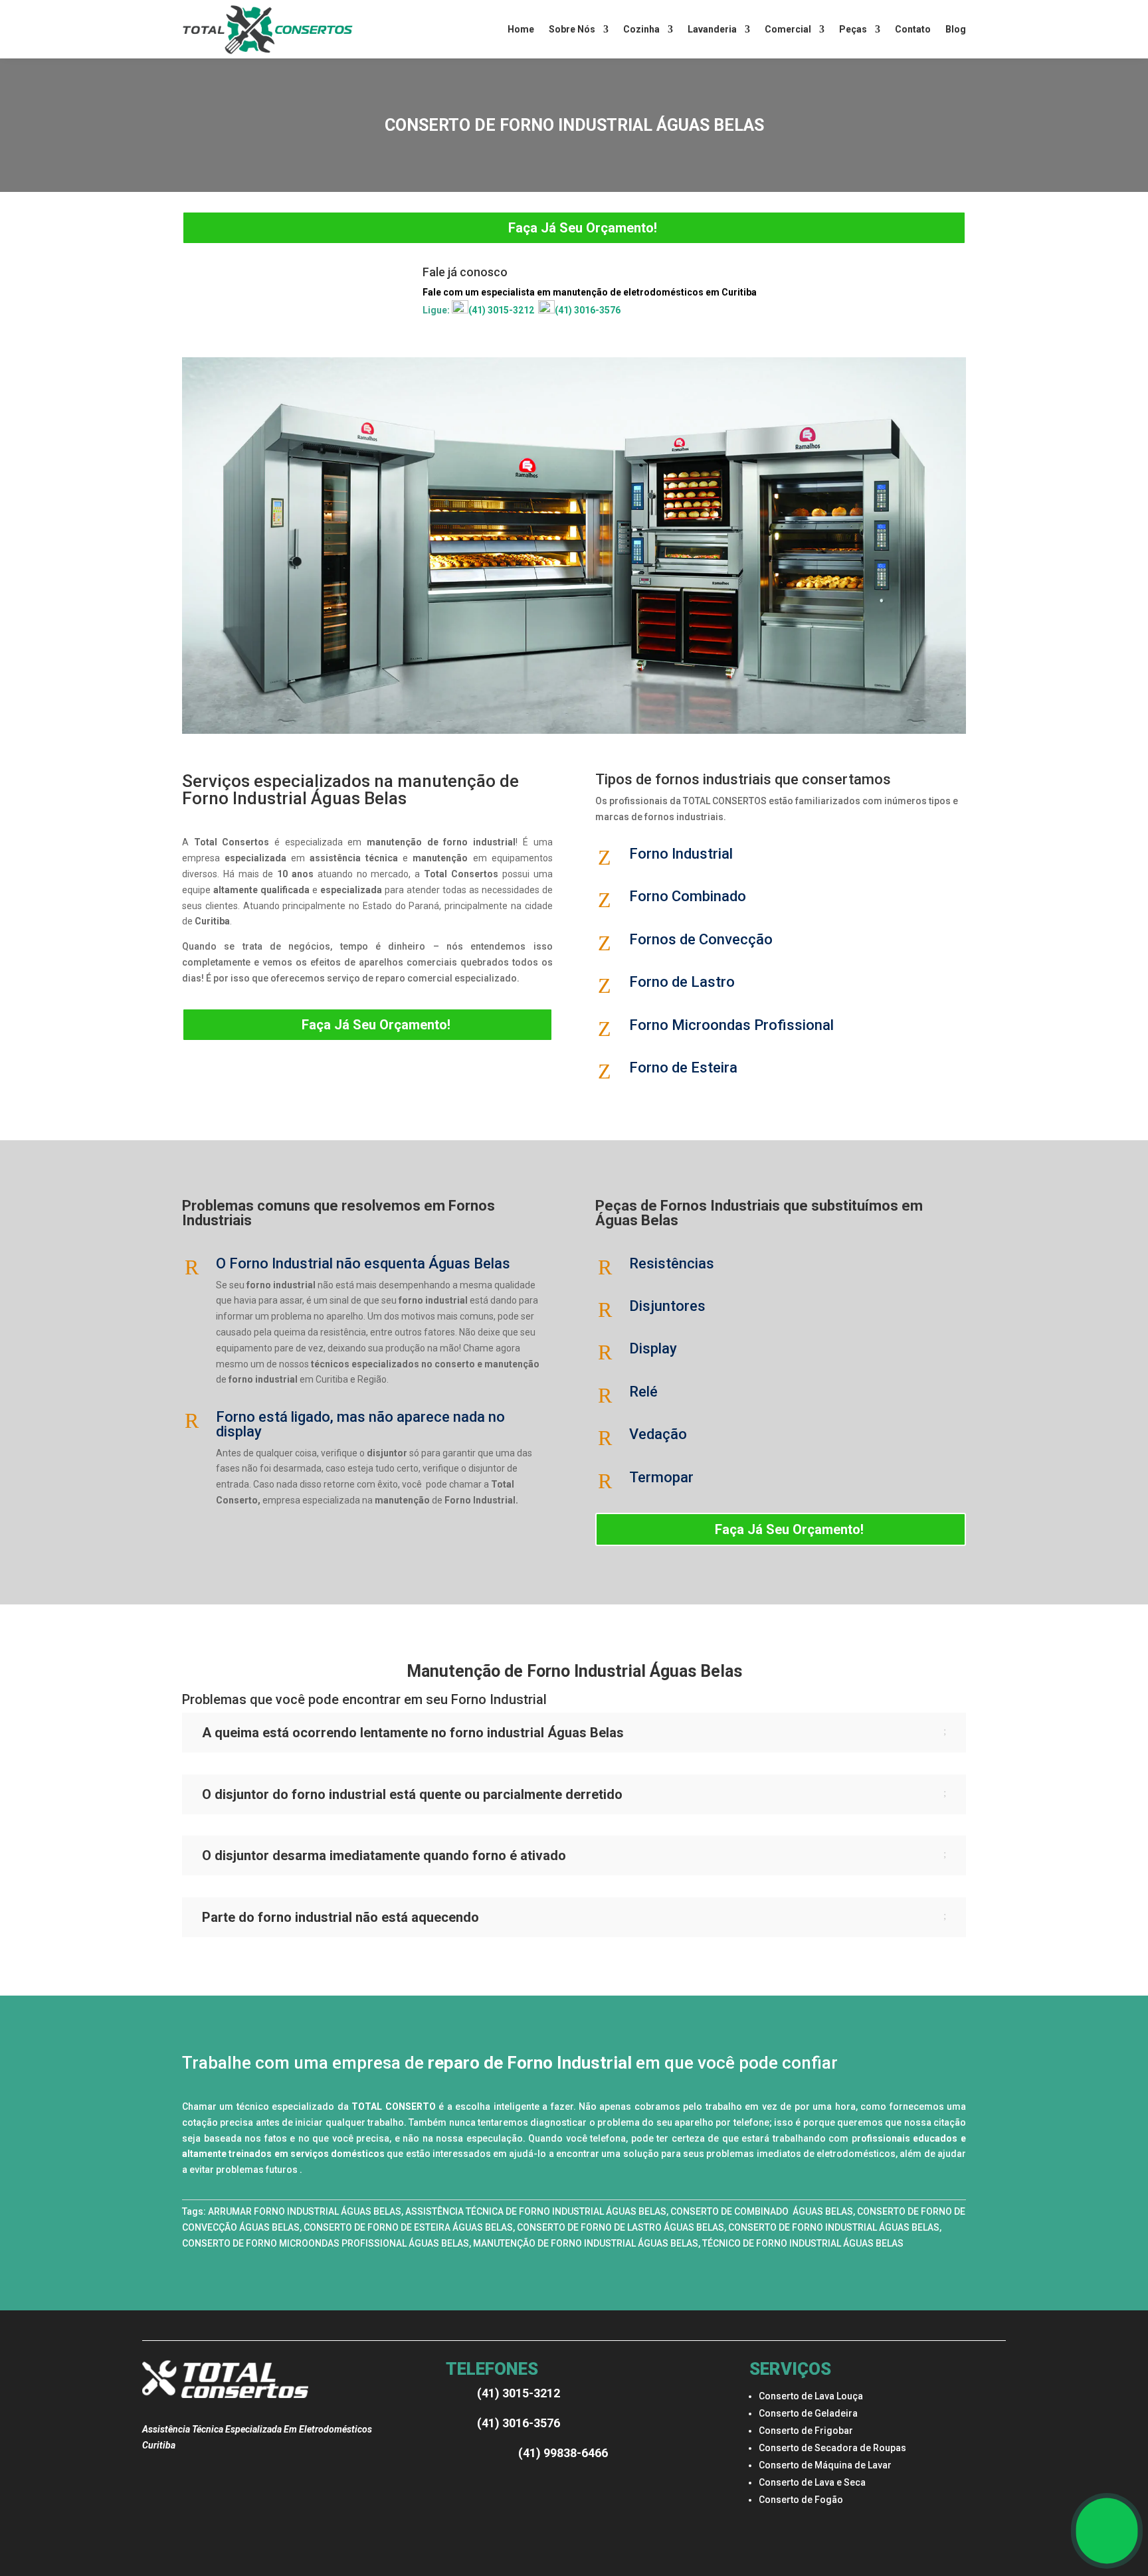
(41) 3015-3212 (501, 310)
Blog (956, 29)
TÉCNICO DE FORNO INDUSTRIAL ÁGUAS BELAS (803, 2243)
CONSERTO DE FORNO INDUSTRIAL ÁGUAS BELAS (834, 2227)
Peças (853, 29)
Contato (913, 29)
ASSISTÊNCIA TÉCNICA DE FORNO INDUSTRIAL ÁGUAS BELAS (536, 2211)
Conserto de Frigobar (806, 2431)
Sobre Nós (572, 29)
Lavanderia (712, 29)
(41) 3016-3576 (588, 310)
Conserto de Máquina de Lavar (825, 2465)
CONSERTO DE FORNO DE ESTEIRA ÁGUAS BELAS (408, 2227)
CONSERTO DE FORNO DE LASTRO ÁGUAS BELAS (621, 2227)
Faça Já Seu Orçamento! (583, 228)
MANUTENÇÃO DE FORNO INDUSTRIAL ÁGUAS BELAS (586, 2243)
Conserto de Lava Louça (811, 2396)
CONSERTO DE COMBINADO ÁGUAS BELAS (762, 2211)
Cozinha (641, 29)
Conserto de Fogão (801, 2500)
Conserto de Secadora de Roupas (832, 2448)
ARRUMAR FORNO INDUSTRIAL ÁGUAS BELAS (305, 2211)
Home (521, 29)
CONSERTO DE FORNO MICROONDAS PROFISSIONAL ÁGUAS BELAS (326, 2243)
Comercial (788, 29)
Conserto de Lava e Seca (812, 2482)
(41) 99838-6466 (563, 2453)
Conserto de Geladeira (808, 2413)
